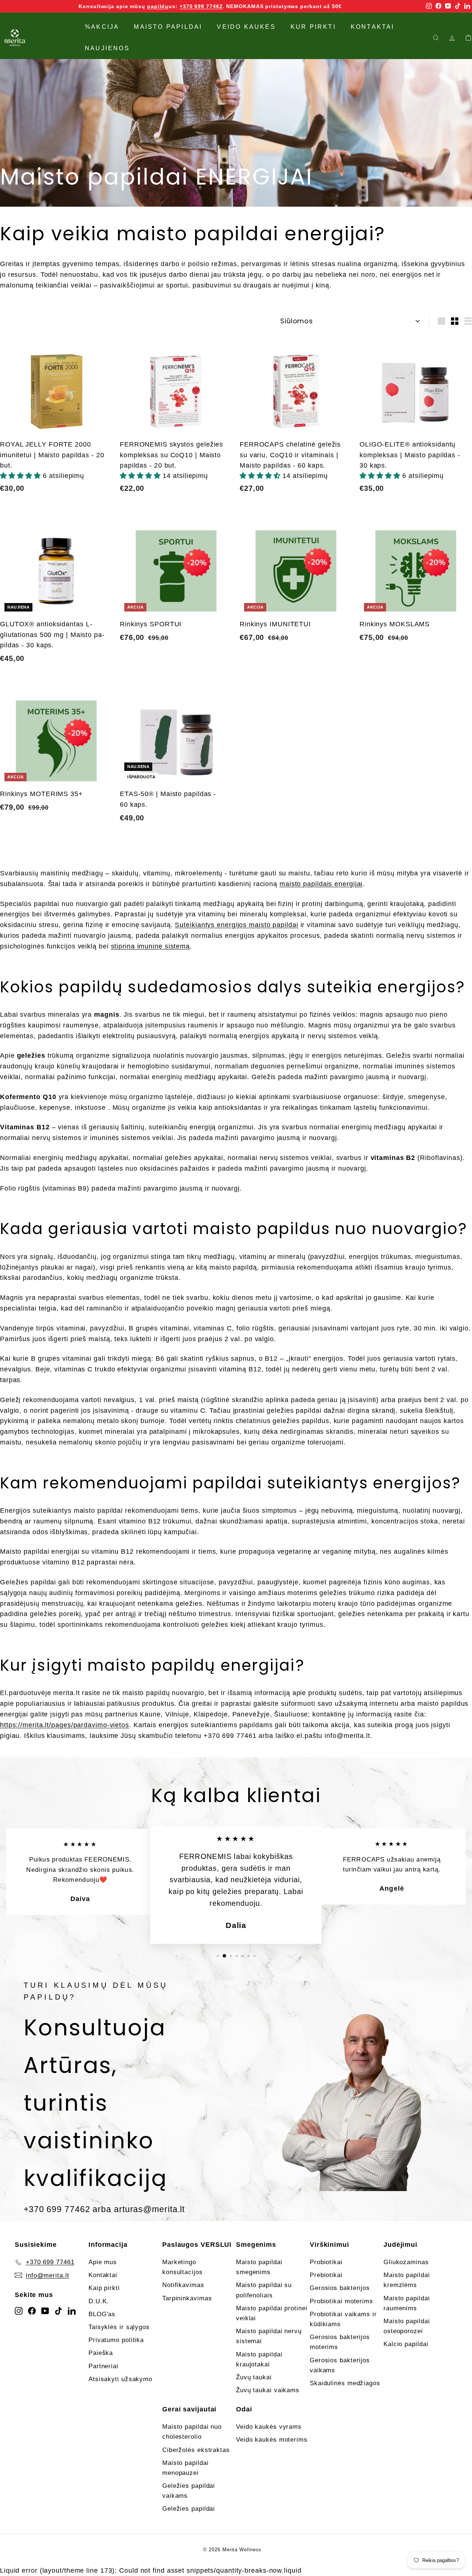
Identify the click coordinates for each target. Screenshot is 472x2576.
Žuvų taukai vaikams (268, 2390)
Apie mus (103, 2262)
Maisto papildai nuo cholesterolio (192, 2432)
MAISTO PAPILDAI (168, 27)
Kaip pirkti (104, 2288)
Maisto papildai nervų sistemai (269, 2336)
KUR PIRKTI (313, 27)
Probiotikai (326, 2262)
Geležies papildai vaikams (189, 2491)
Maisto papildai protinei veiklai (272, 2313)
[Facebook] (32, 2310)
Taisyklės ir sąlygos (119, 2327)
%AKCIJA (102, 27)
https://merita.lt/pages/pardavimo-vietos (65, 1725)
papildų (158, 6)
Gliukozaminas (406, 2262)
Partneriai (103, 2366)
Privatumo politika (116, 2340)
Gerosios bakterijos (340, 2288)
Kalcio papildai (406, 2344)
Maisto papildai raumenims (407, 2303)
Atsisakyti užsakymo (120, 2379)
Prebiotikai (326, 2275)
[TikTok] (58, 2310)
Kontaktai (103, 2275)
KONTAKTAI (373, 27)
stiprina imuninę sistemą (151, 946)
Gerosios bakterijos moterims (340, 2342)
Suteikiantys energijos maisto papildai (236, 925)
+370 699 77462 (201, 6)
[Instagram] (19, 2310)
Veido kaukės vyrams (269, 2427)
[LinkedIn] (72, 2310)
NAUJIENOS (107, 48)
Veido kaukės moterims (272, 2440)
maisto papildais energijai (321, 884)
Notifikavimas (183, 2285)
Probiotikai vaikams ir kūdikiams (343, 2319)
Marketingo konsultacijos (183, 2267)
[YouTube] (45, 2310)
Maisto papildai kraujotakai (259, 2359)
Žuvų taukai (254, 2377)
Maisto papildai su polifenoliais (264, 2290)
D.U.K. (99, 2301)
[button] (21, 476)
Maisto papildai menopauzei (185, 2468)
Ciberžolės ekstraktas (196, 2450)
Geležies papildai (189, 2509)
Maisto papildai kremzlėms (407, 2280)
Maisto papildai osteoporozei (407, 2326)
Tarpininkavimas (187, 2298)
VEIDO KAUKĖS (246, 27)
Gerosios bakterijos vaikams (340, 2365)
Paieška (101, 2353)
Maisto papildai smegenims (259, 2267)
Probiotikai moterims (341, 2301)
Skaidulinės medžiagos (345, 2383)
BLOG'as (102, 2314)
